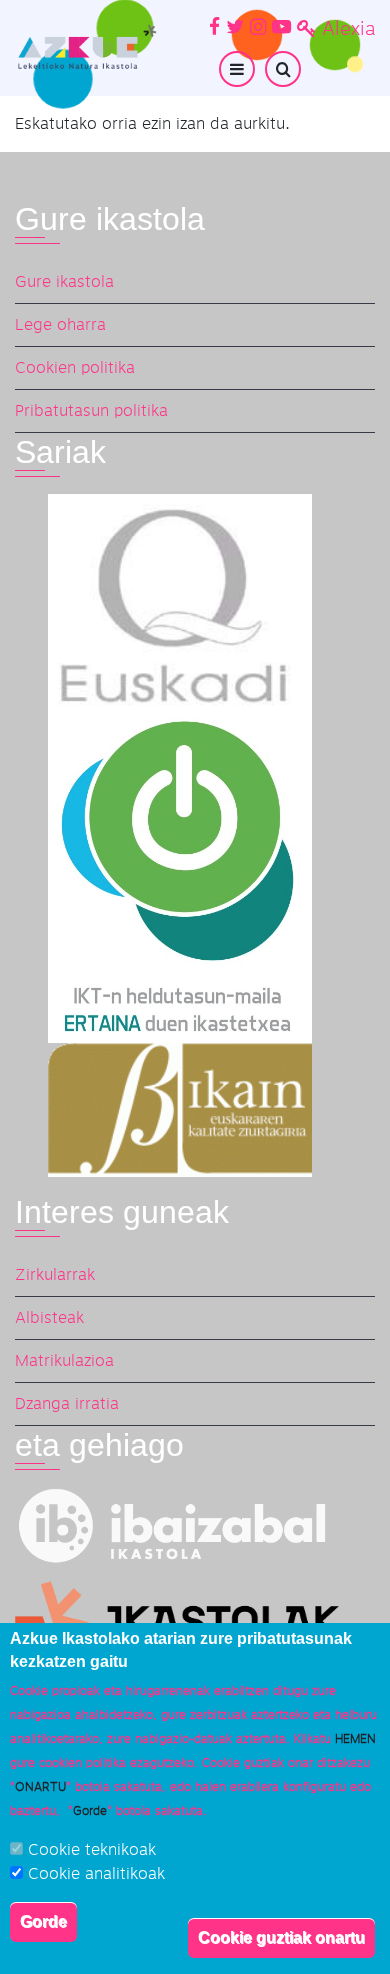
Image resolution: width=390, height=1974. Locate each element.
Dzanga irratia (67, 1404)
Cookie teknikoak (92, 1850)
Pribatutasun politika (91, 411)
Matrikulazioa (64, 1361)
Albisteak (49, 1318)
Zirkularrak (55, 1275)
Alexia (348, 29)
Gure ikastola (64, 282)
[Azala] (86, 47)
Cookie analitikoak (96, 1874)
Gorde (43, 1921)
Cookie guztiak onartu (281, 1937)
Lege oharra (60, 325)
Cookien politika (75, 368)
